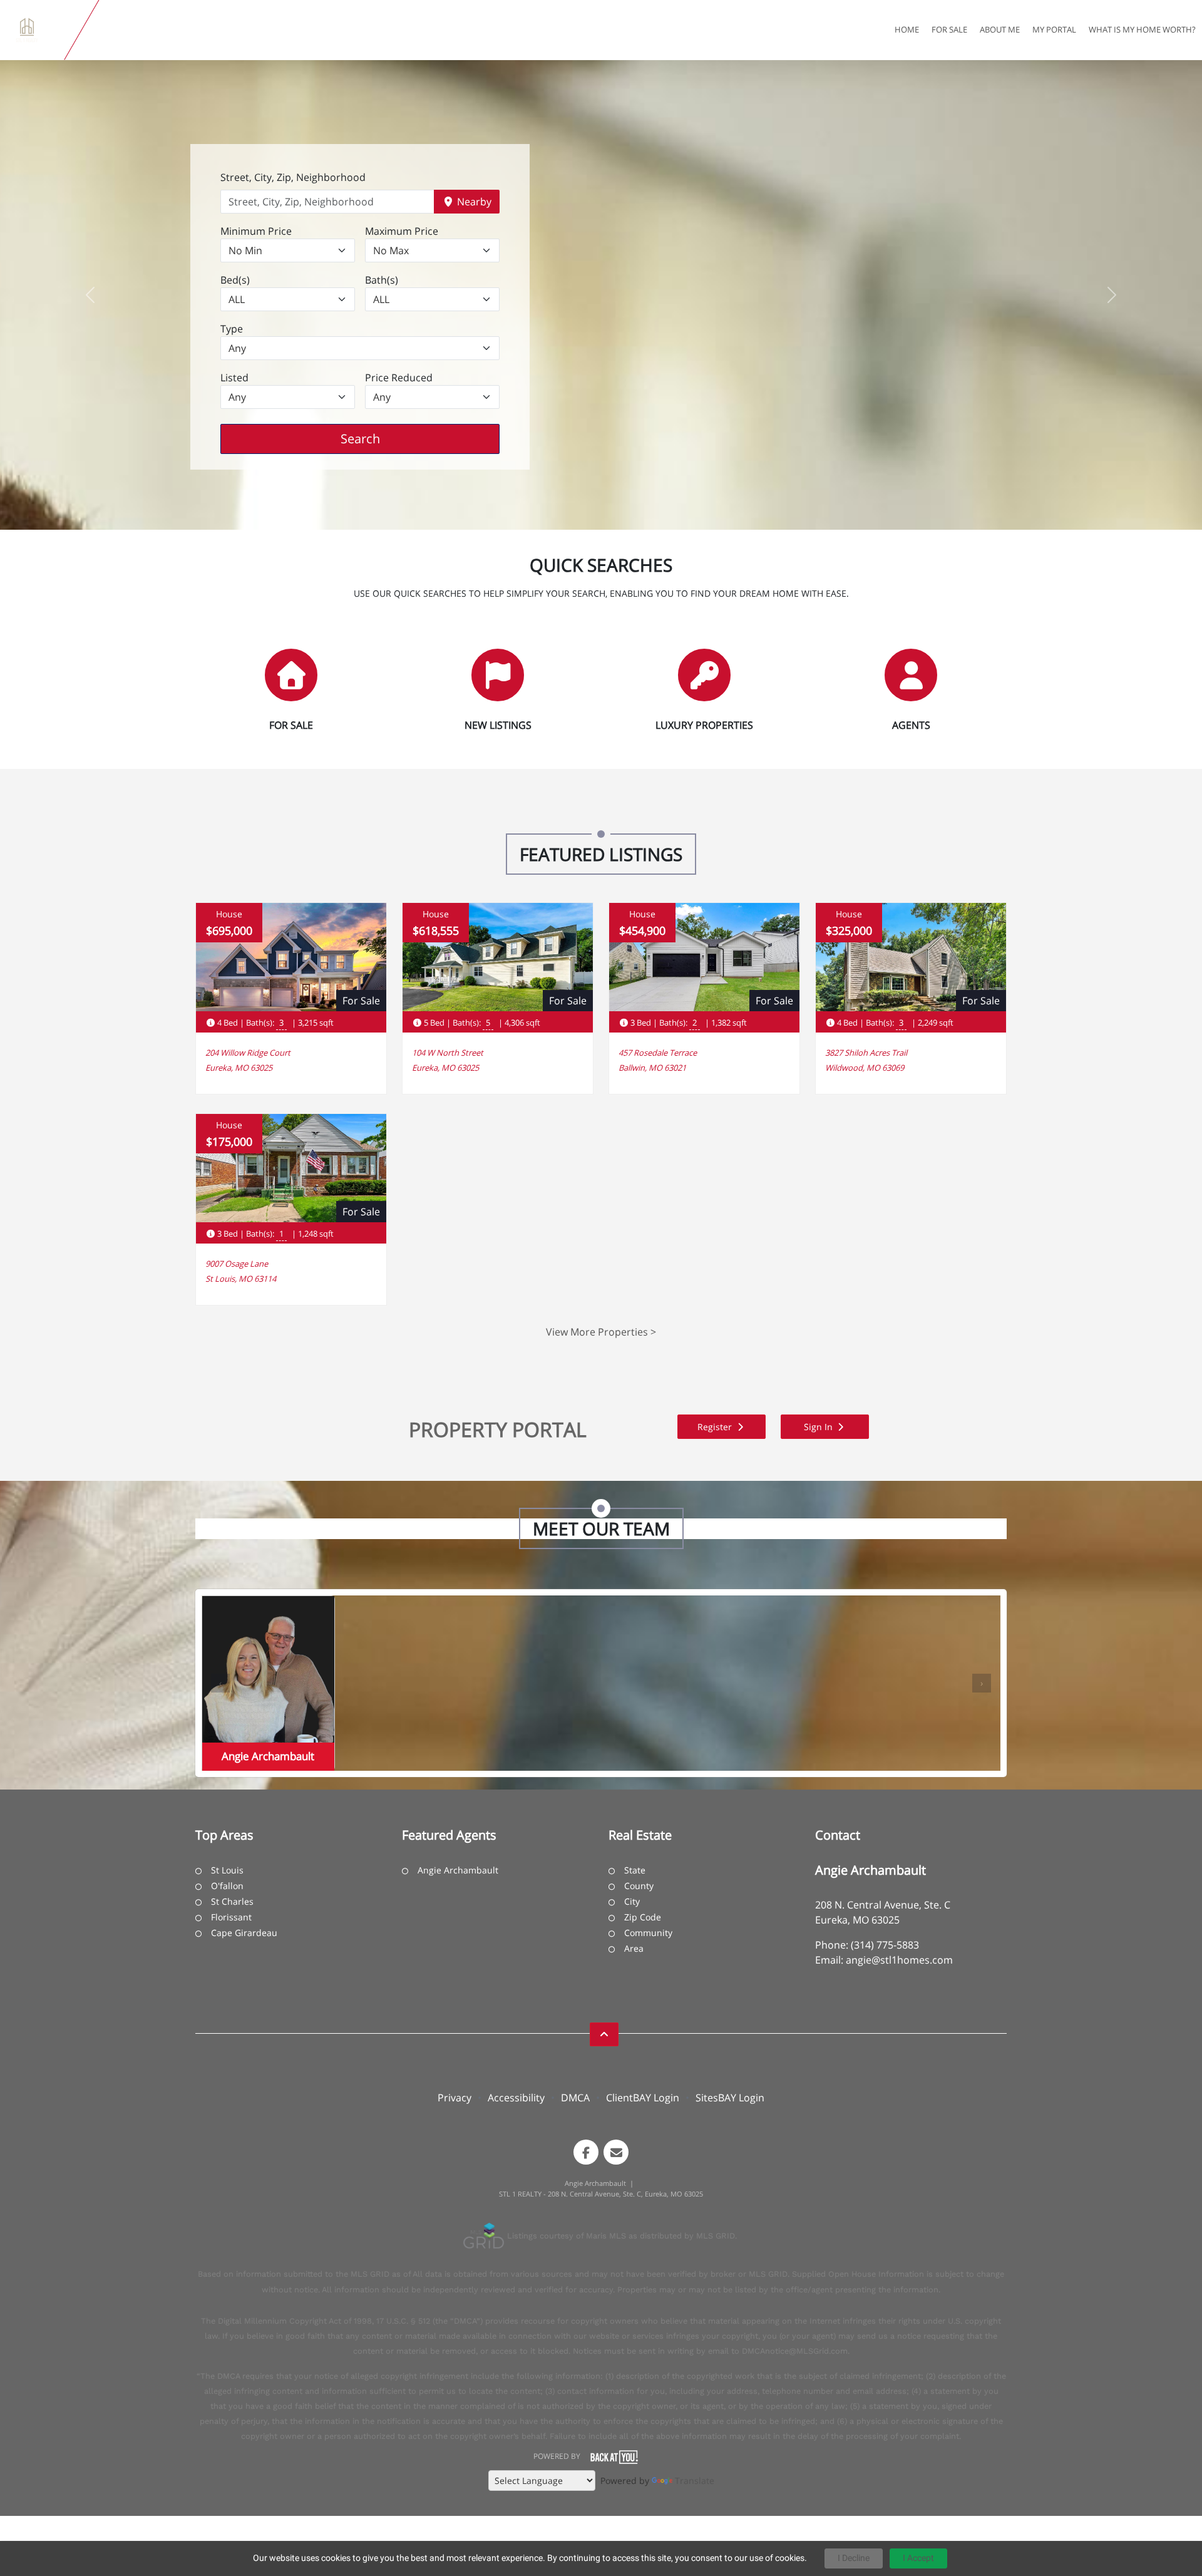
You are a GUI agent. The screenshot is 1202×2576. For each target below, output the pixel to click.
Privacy (455, 2098)
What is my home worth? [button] (1142, 29)
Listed (234, 378)
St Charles (232, 1901)
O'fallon (227, 1886)
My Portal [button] (1054, 29)
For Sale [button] (949, 29)
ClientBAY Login (643, 2098)
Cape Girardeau (244, 1933)
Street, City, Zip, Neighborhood (293, 177)
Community (648, 1933)
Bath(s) (382, 280)
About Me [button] (1000, 29)
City (632, 1901)
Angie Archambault (458, 1870)
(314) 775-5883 (885, 1945)
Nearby (473, 202)
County (639, 1886)
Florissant (231, 1917)
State (635, 1870)
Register (716, 1427)
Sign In (819, 1427)
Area (634, 1948)
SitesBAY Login (730, 2098)
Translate (695, 2481)
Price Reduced (399, 378)
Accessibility (516, 2098)
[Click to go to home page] (35, 30)
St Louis (227, 1870)
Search (380, 438)
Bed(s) (235, 280)
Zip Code (643, 1917)
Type (232, 329)
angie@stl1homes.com (899, 1960)
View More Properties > (601, 1332)
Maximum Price (402, 231)
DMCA (575, 2098)
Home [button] (907, 29)
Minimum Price (256, 231)
